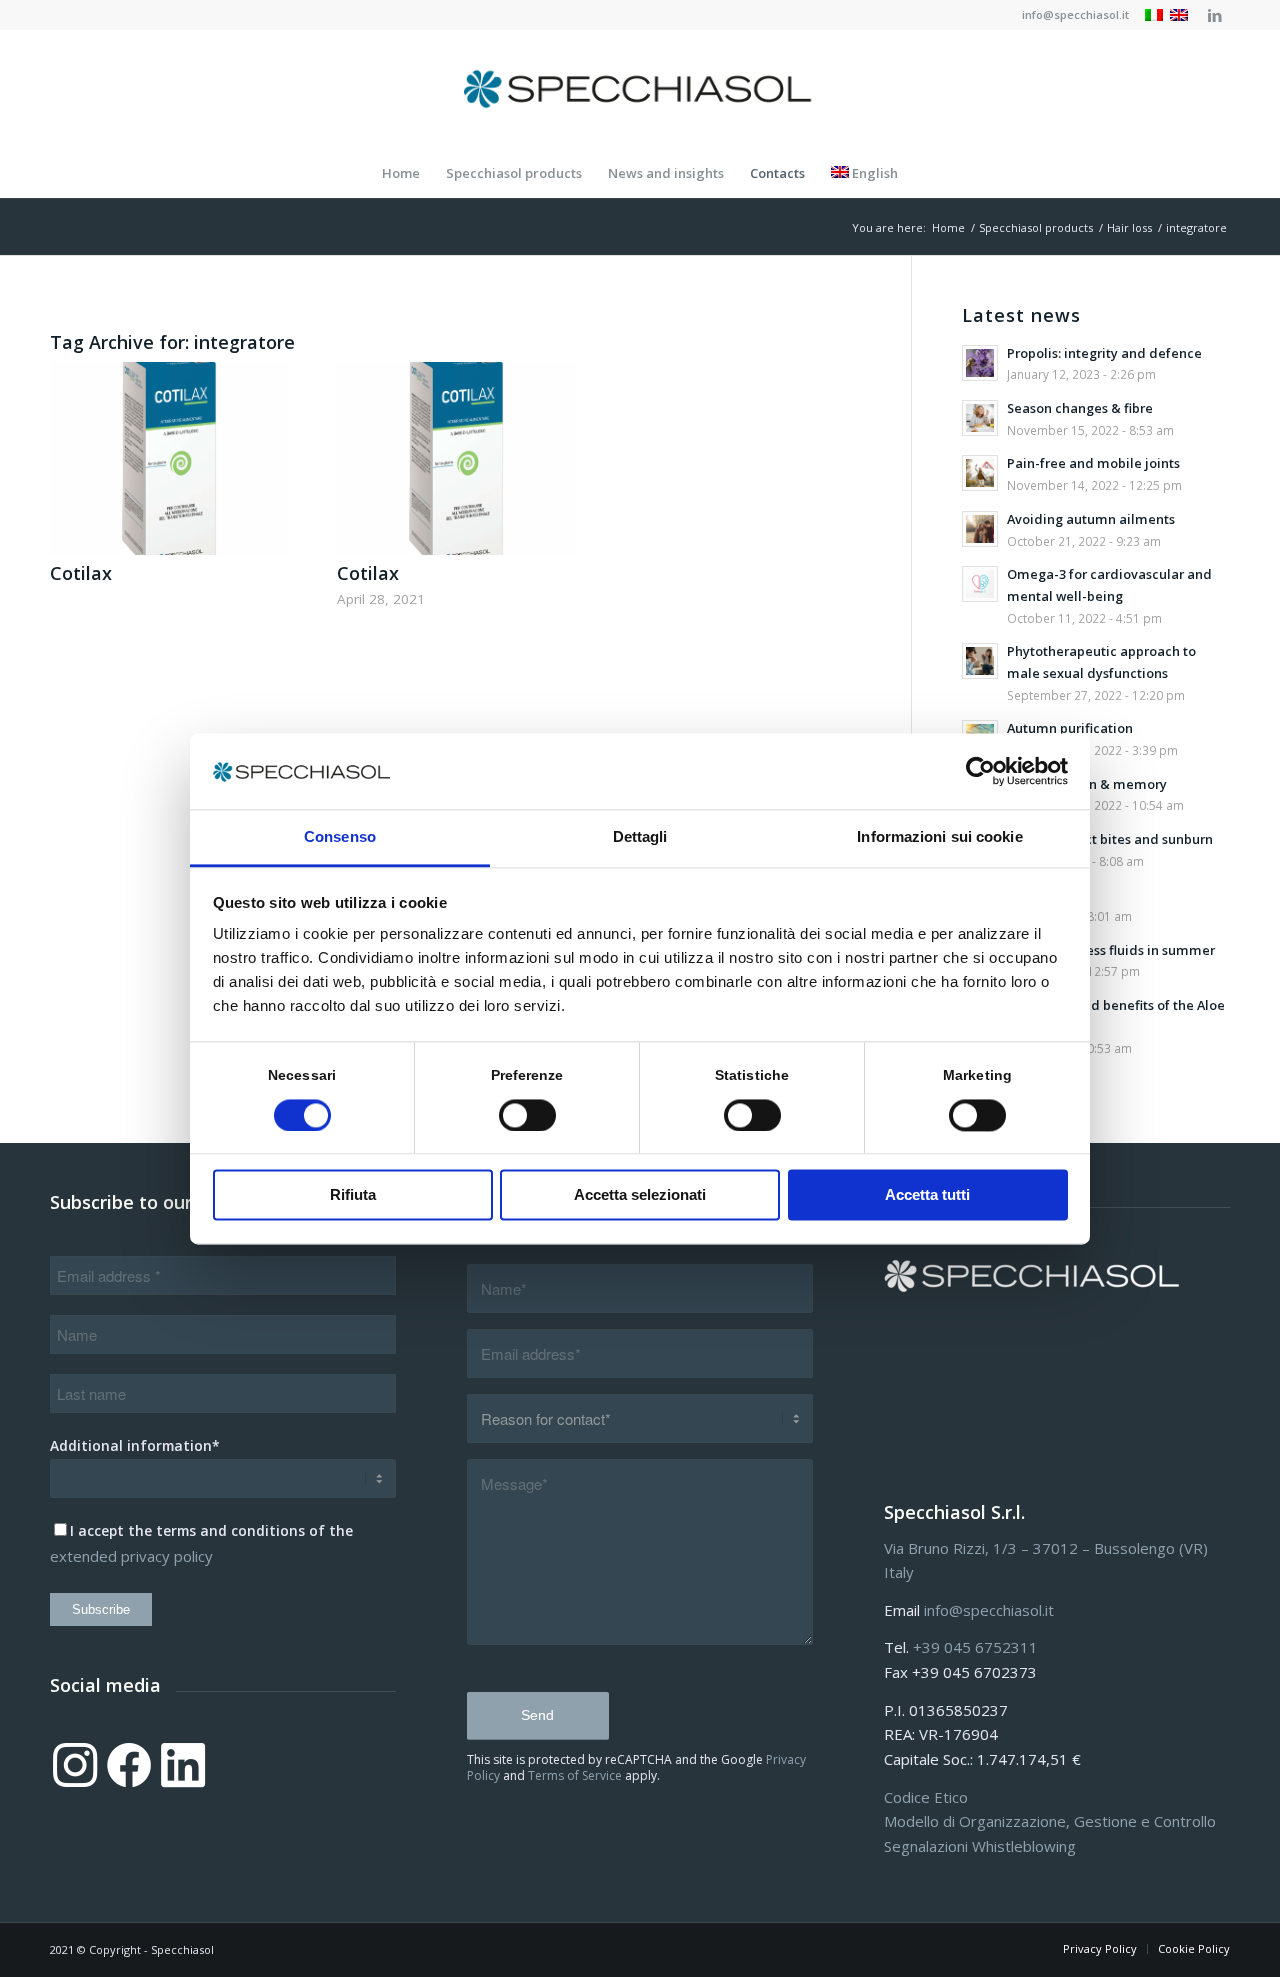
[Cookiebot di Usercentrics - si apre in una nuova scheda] (980, 771)
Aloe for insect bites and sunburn (1110, 839)
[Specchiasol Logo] (640, 89)
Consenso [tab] (340, 837)
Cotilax (81, 573)
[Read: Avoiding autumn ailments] (980, 529)
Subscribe (101, 1609)
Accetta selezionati (640, 1195)
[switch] (527, 1115)
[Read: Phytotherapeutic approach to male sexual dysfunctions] (980, 661)
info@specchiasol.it (1075, 14)
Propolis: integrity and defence (1104, 353)
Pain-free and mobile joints (1093, 463)
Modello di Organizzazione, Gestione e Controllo (1050, 1821)
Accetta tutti (927, 1195)
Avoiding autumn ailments (1091, 519)
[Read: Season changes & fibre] (980, 418)
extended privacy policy (131, 1556)
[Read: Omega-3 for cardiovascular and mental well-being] (980, 584)
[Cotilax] (169, 458)
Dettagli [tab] (640, 837)
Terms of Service (575, 1775)
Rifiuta (353, 1195)
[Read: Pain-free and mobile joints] (980, 473)
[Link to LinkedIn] (1215, 15)
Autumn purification (1070, 728)
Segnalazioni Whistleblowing (980, 1846)
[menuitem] (1070, 15)
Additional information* (135, 1445)
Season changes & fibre (1080, 408)
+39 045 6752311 (975, 1647)
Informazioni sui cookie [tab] (939, 837)
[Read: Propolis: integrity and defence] (980, 363)
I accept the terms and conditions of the (211, 1530)
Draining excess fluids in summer (1111, 950)
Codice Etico (926, 1797)
